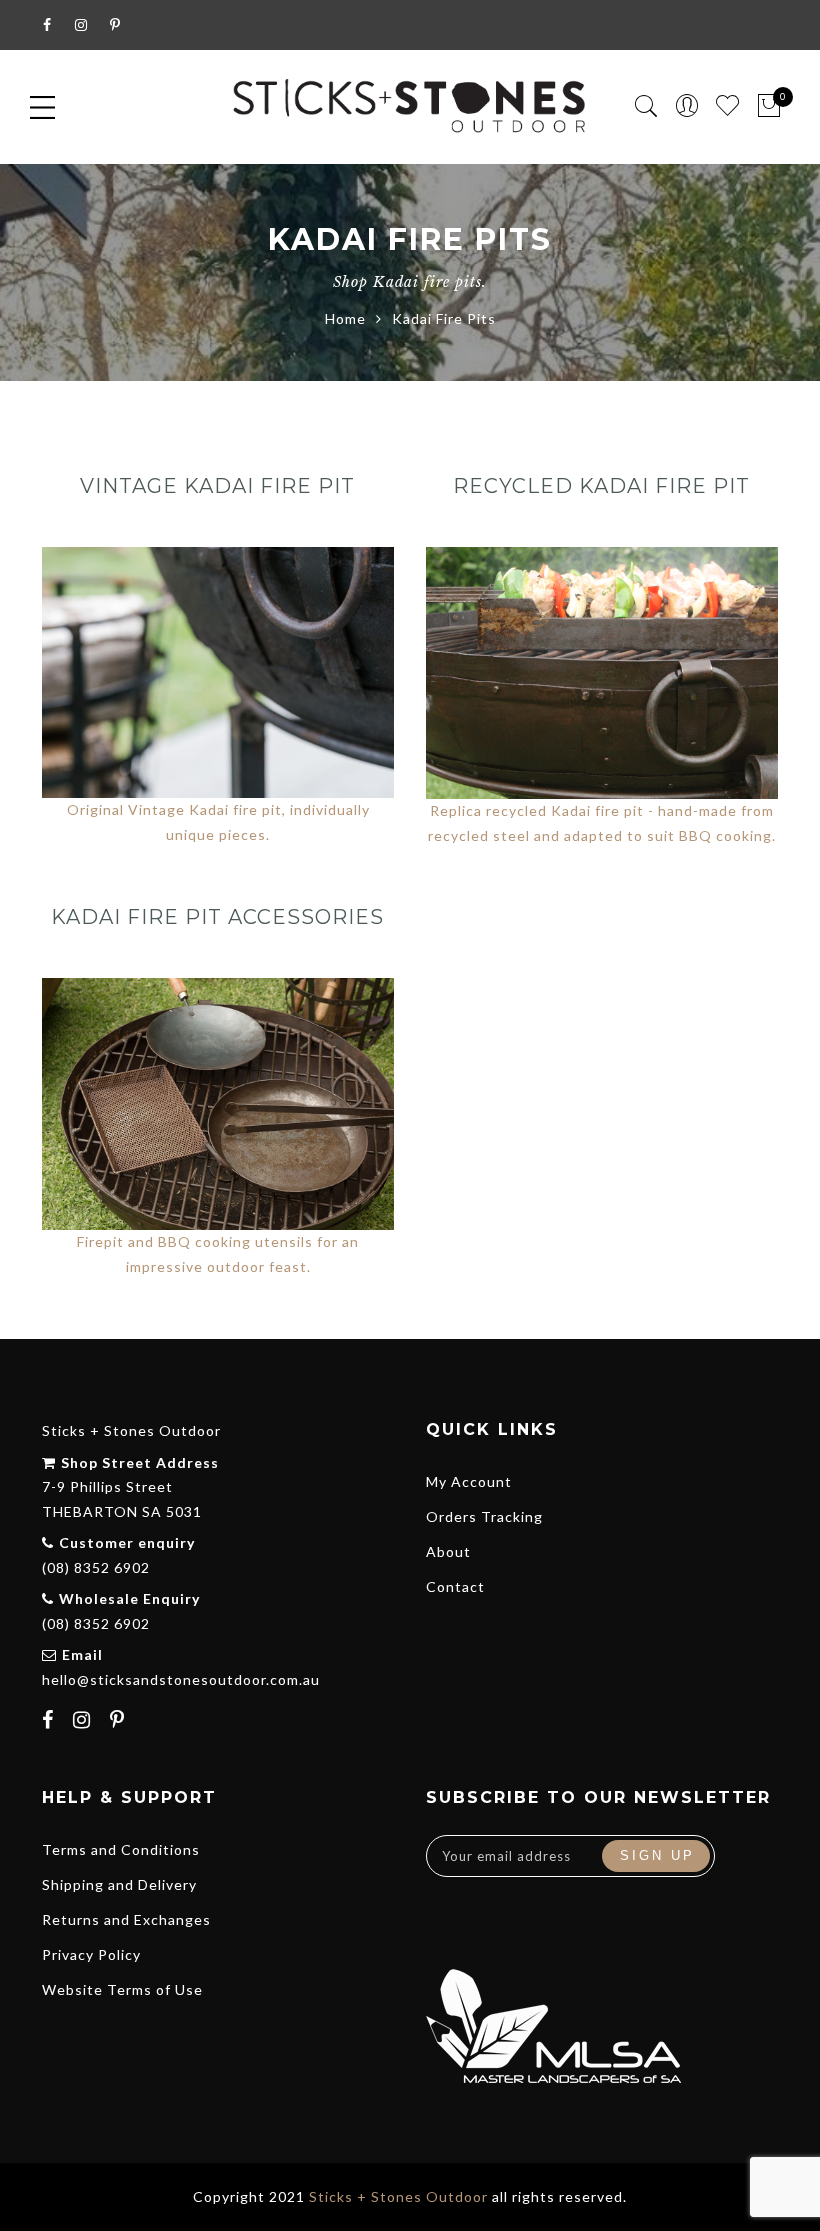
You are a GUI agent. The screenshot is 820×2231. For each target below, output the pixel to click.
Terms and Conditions (121, 1849)
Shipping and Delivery (119, 1884)
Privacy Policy (91, 1954)
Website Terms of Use (122, 1989)
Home (345, 318)
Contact (455, 1586)
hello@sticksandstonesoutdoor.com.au (181, 1679)
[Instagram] (84, 1722)
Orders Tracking (484, 1516)
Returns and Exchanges (126, 1919)
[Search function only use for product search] (646, 106)
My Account (469, 1481)
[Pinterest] (120, 1722)
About (448, 1551)
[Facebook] (50, 1722)
